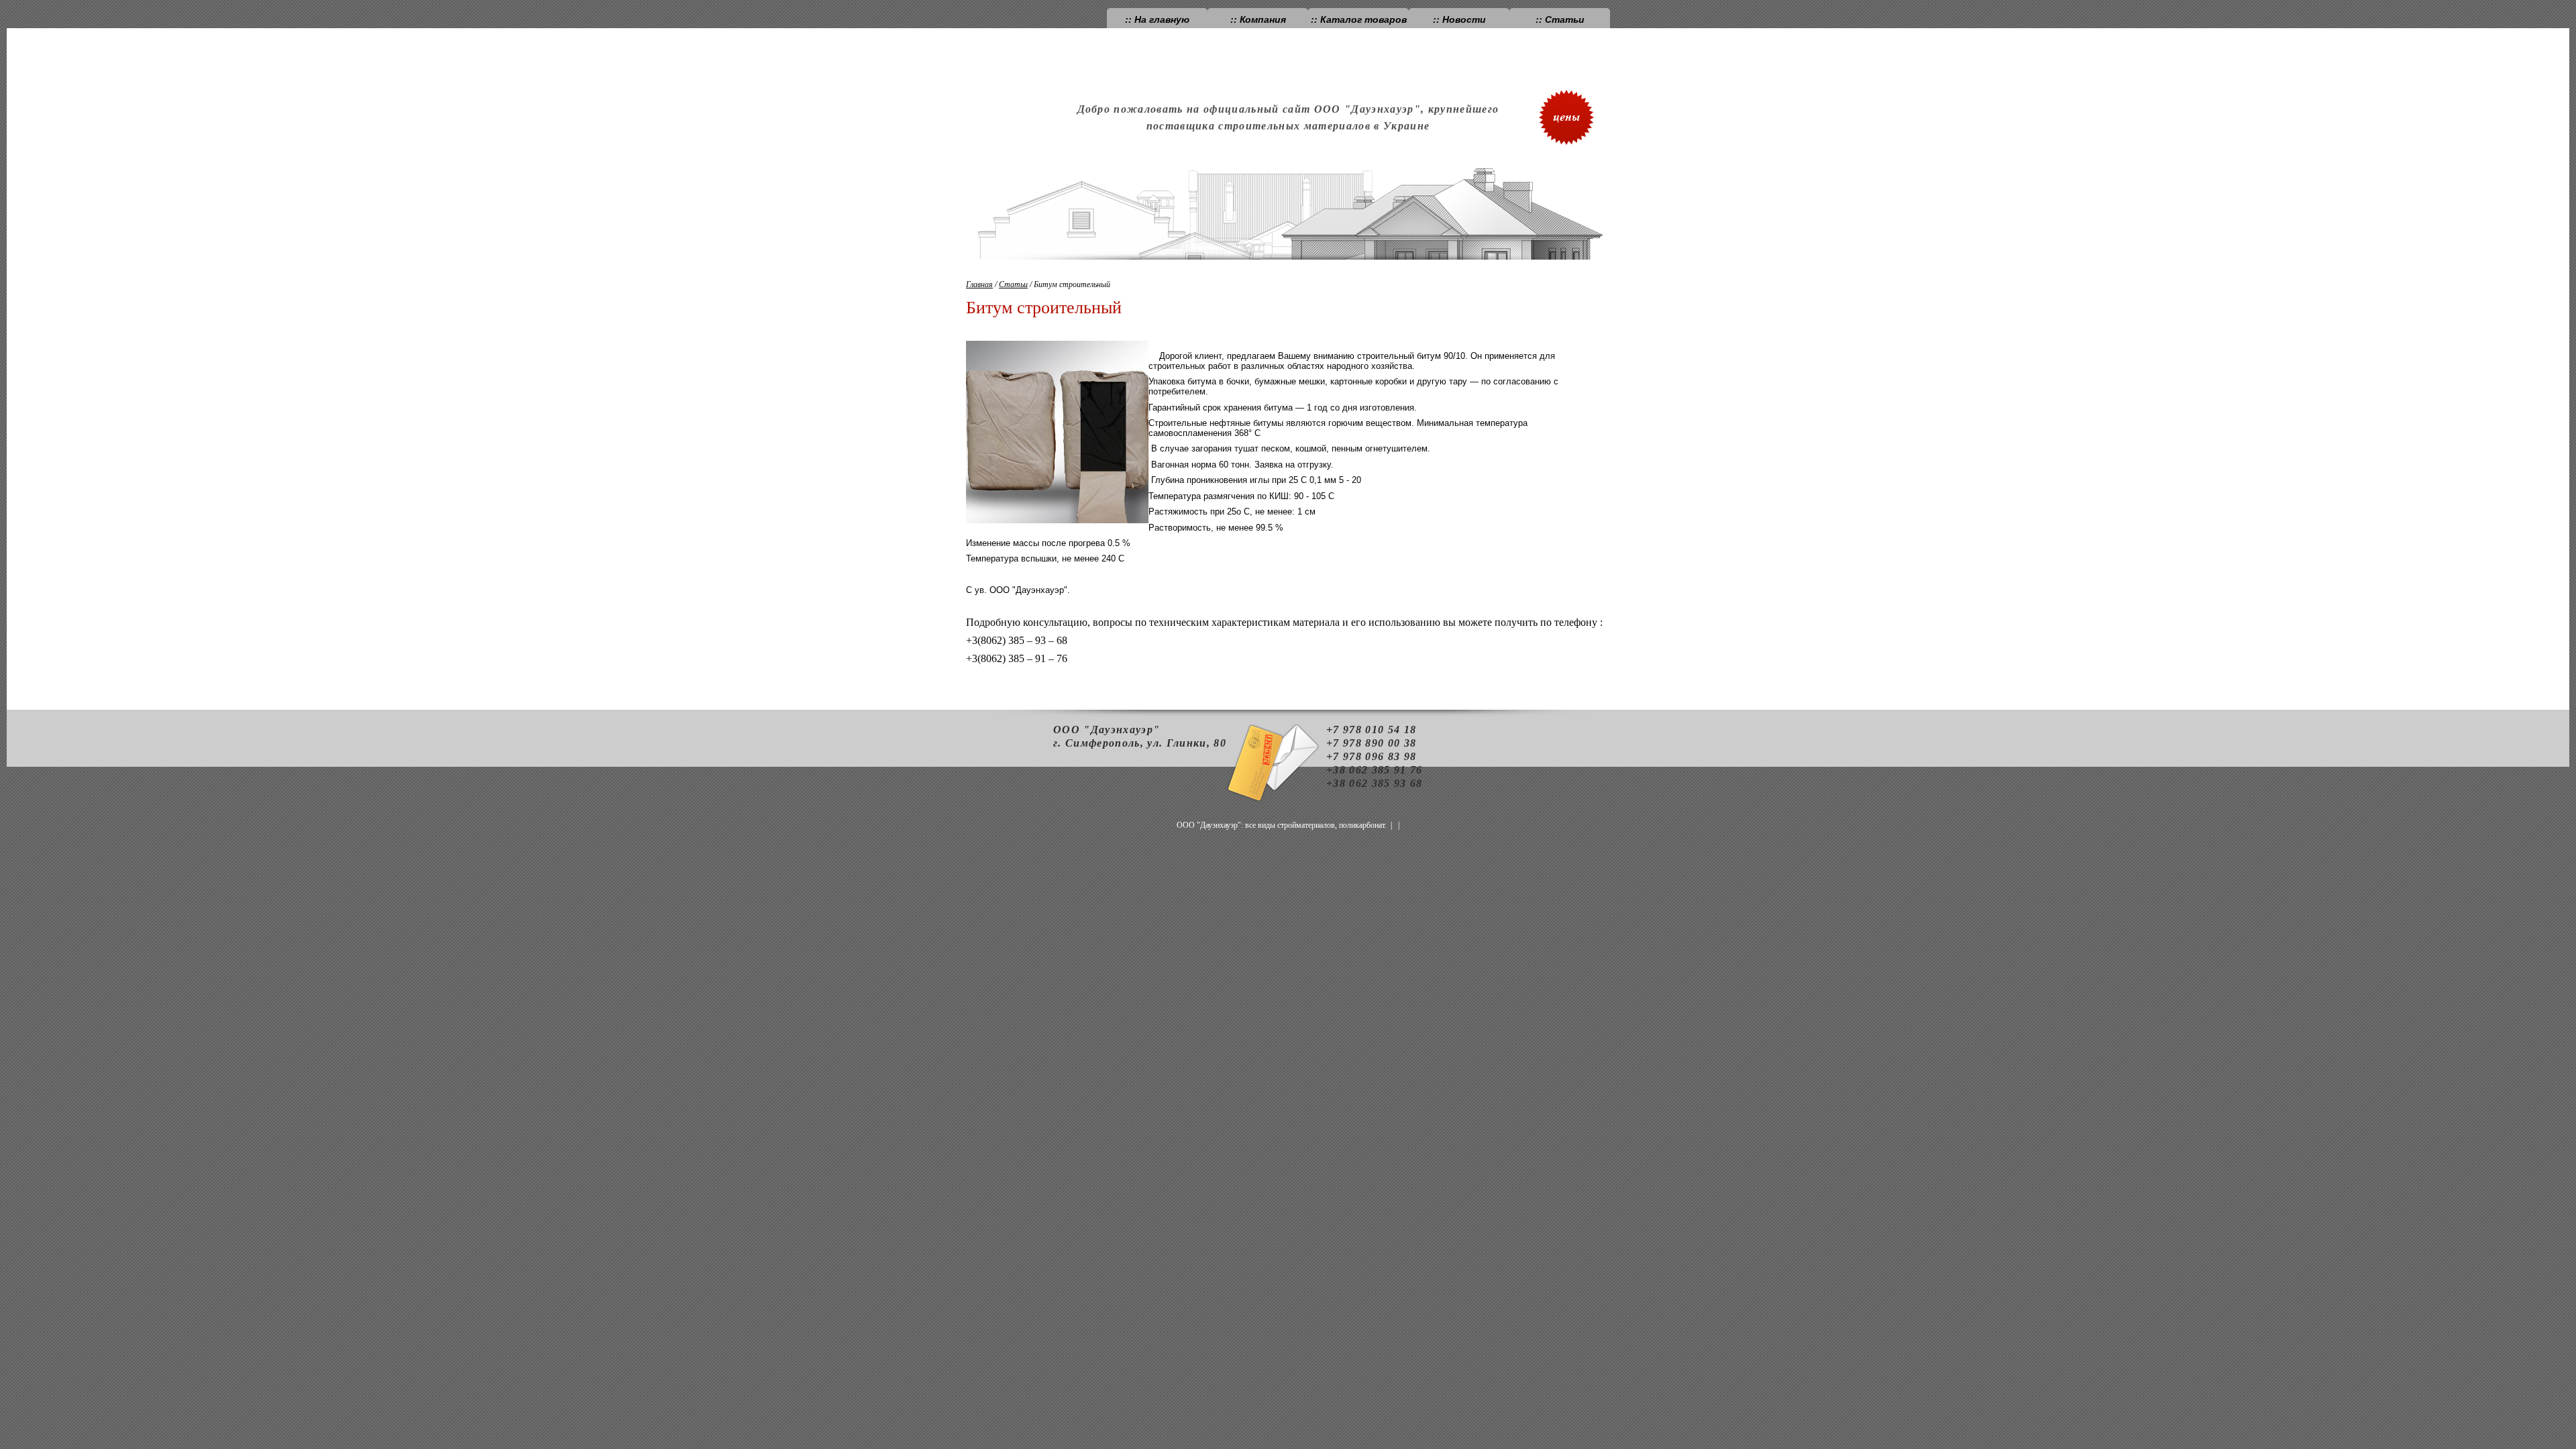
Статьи (1013, 284)
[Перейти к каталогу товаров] (1570, 107)
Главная (979, 284)
